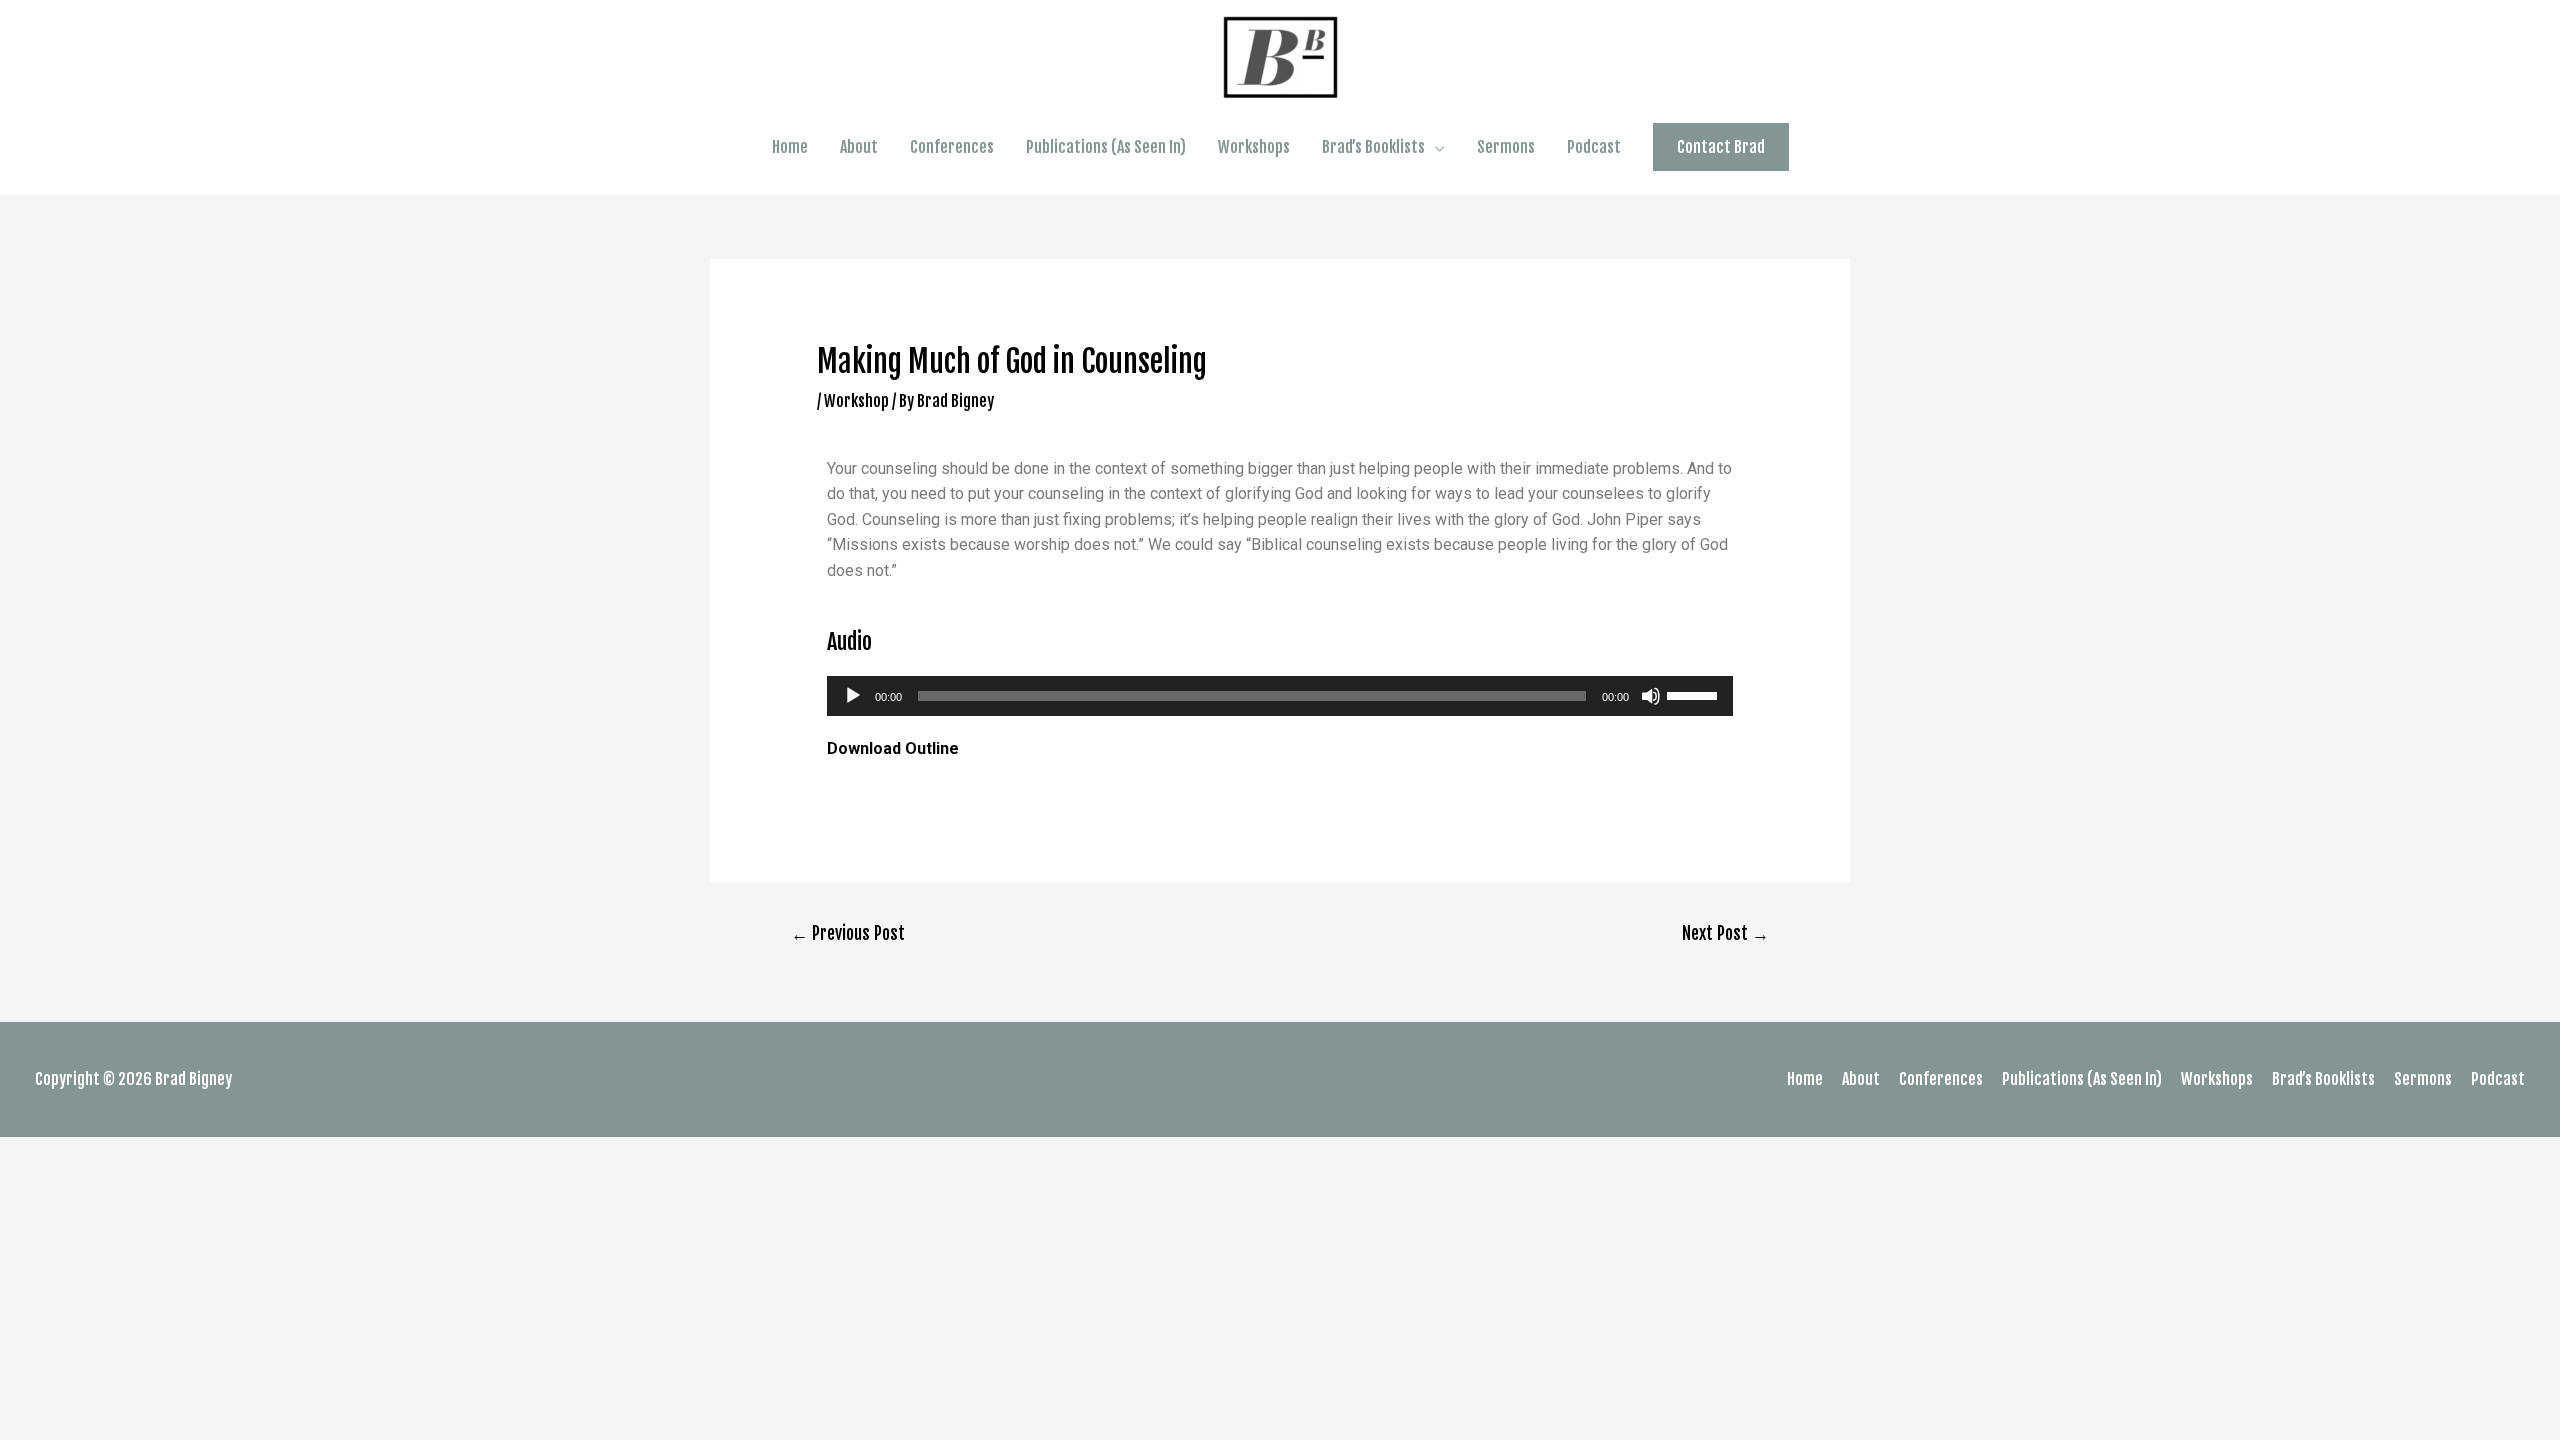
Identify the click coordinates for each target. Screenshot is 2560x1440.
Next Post (1725, 933)
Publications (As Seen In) (1106, 147)
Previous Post (848, 933)
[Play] (853, 696)
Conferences (952, 147)
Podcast (1594, 147)
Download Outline (893, 748)
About (859, 147)
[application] (1280, 696)
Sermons (1506, 147)
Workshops (1254, 147)
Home (790, 147)
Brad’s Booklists (1373, 147)
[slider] (1695, 694)
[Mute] (1651, 696)
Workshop (856, 401)
